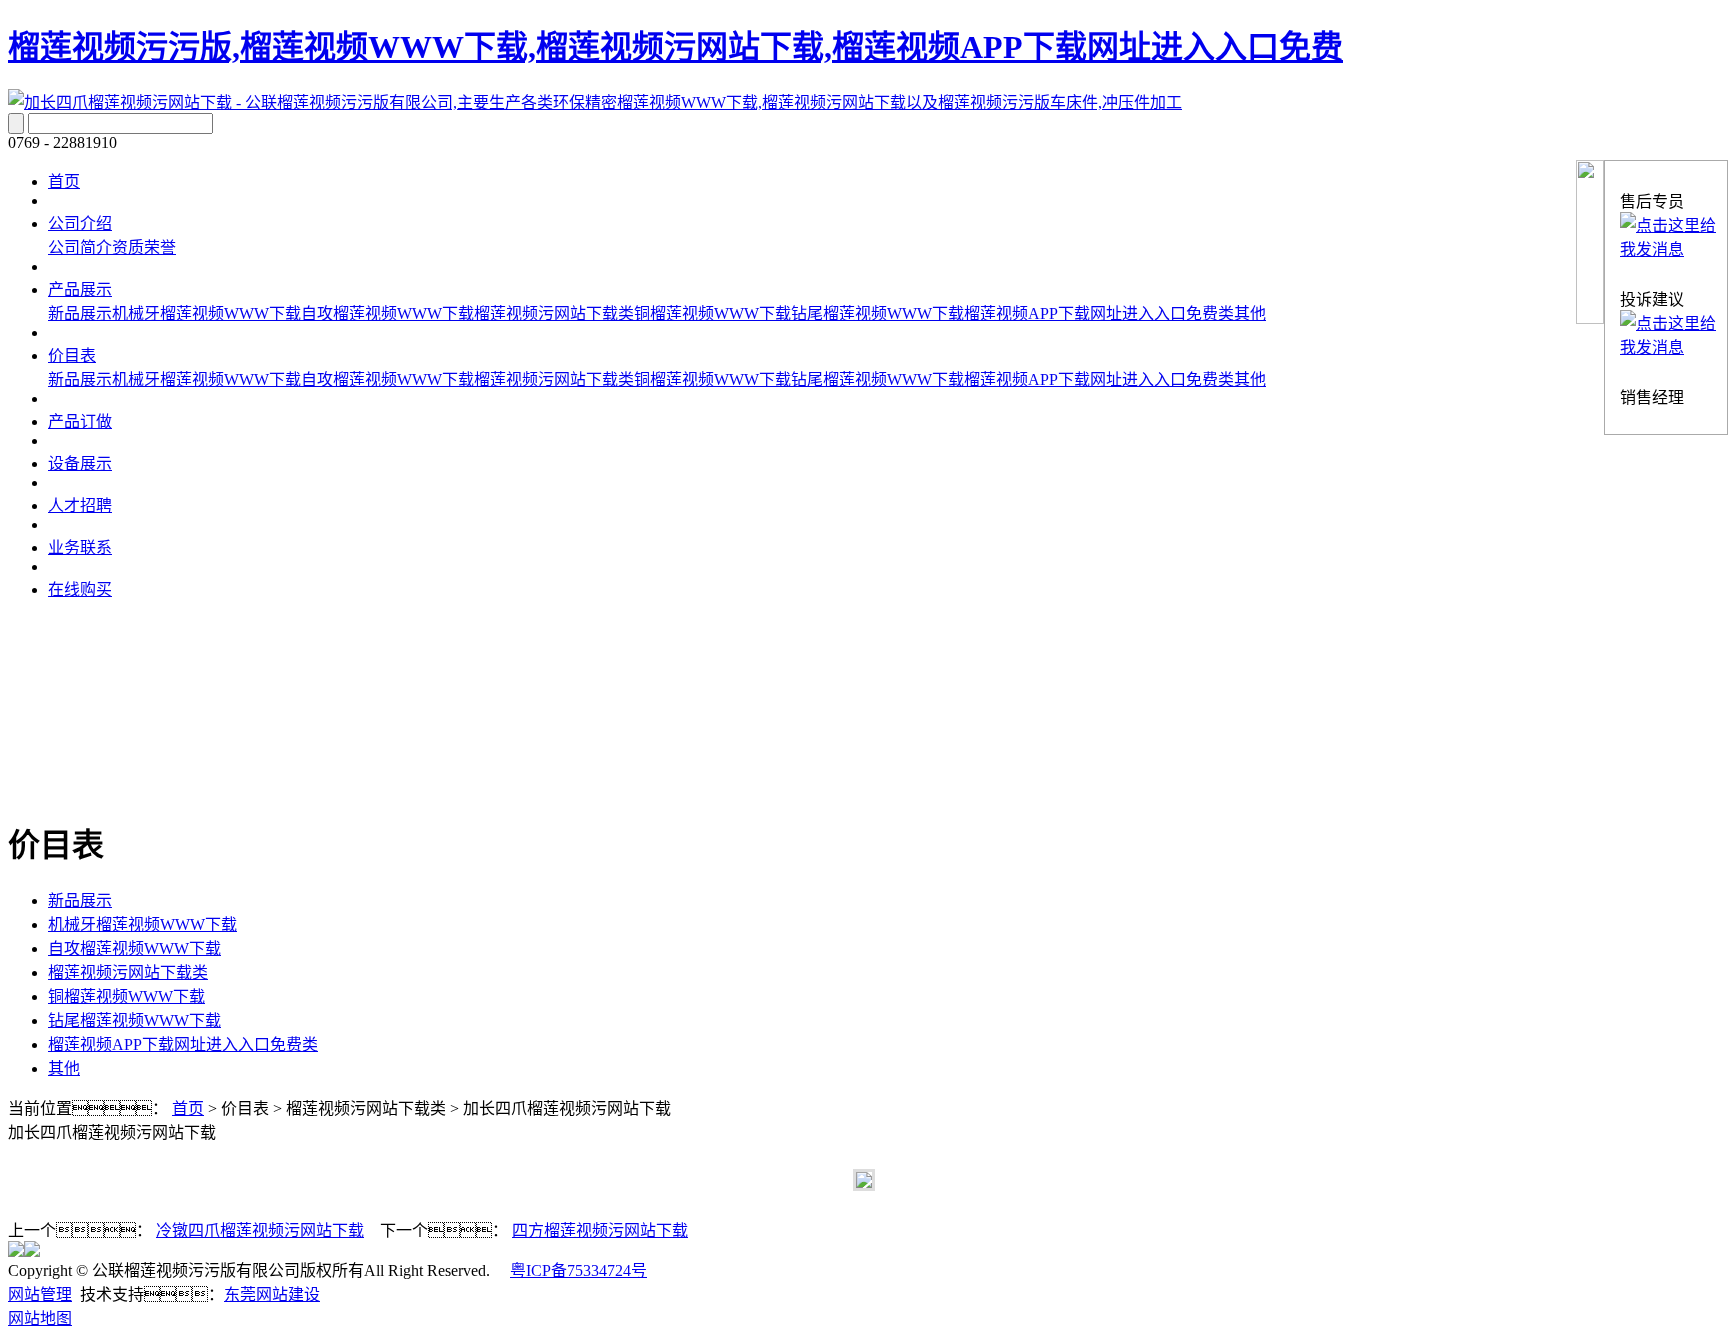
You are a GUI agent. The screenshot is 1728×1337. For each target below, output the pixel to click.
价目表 (72, 355)
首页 (64, 181)
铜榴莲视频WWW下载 (712, 313)
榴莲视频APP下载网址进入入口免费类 (1099, 313)
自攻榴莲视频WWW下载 (387, 313)
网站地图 (40, 1318)
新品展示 (80, 313)
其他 (1250, 313)
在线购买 (80, 589)
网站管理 (40, 1294)
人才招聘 (80, 505)
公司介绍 (80, 223)
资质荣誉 (144, 247)
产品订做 (80, 421)
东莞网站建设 (272, 1294)
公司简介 (80, 247)
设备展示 (80, 463)
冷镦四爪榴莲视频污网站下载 (260, 1230)
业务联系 (80, 547)
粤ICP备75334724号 (578, 1270)
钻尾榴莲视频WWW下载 (877, 313)
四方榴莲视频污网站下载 (600, 1230)
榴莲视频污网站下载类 (554, 313)
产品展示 (80, 289)
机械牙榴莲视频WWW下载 (206, 313)
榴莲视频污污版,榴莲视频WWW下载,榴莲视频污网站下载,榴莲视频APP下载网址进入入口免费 (675, 47)
